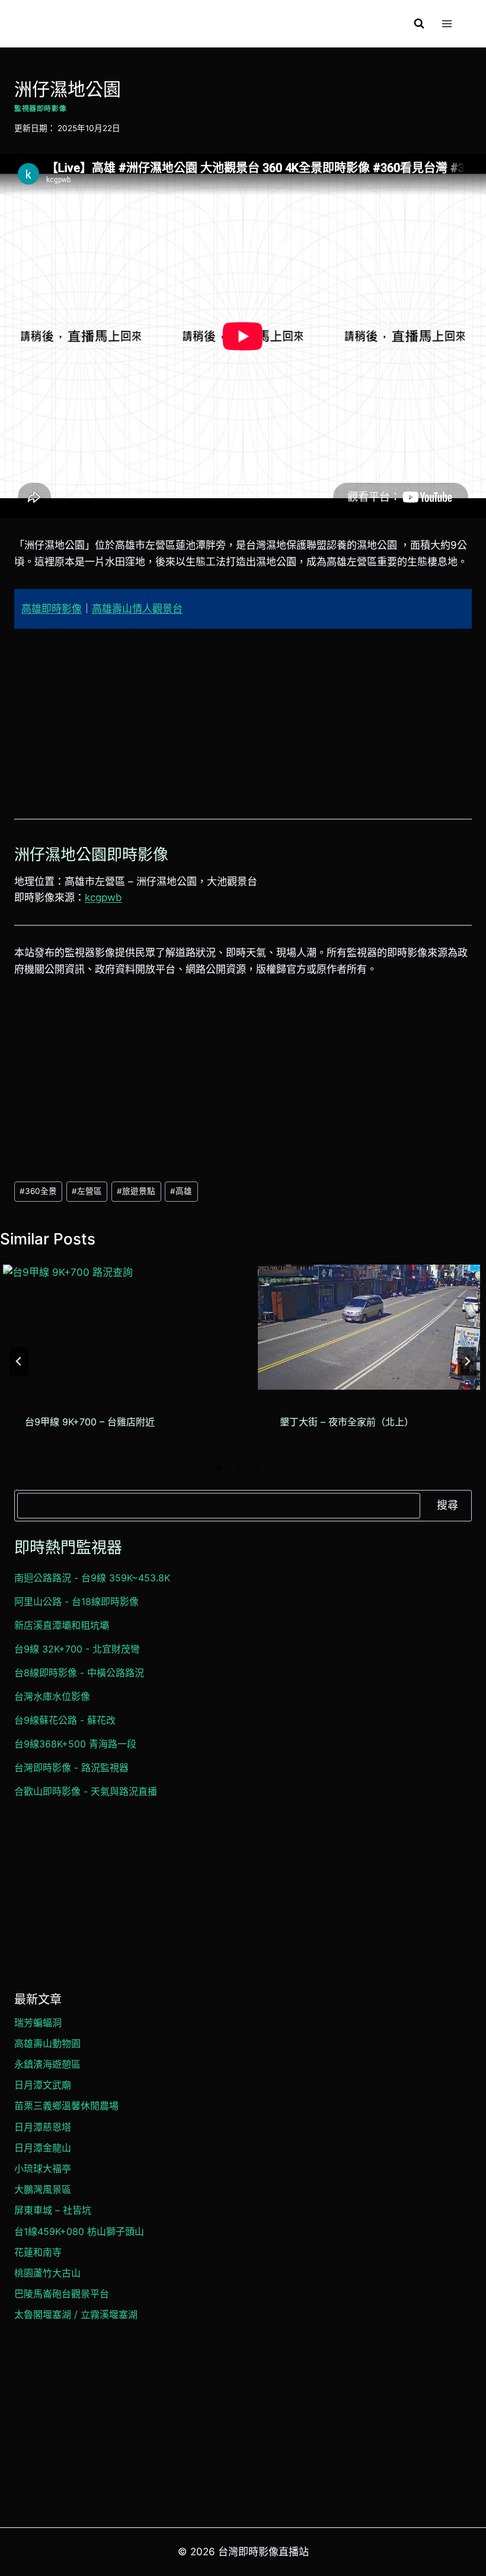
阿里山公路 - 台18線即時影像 (76, 1601)
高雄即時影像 (52, 609)
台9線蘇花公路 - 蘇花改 (65, 1720)
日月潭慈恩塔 (43, 2127)
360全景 (38, 1191)
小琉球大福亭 (43, 2169)
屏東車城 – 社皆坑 (53, 2210)
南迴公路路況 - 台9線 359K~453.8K (92, 1578)
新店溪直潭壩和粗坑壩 (62, 1625)
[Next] (467, 1361)
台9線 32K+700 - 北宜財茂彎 (77, 1649)
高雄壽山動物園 (47, 2043)
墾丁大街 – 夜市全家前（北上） (347, 1422)
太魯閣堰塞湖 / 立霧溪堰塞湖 (76, 2314)
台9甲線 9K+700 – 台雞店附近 (90, 1422)
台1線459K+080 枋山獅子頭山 (79, 2231)
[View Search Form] (419, 24)
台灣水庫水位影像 (52, 1696)
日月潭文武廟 (43, 2085)
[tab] (219, 1468)
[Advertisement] (243, 731)
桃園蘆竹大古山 (47, 2273)
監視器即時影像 (40, 108)
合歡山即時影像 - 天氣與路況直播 (86, 1791)
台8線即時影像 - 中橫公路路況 (79, 1673)
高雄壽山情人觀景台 (137, 609)
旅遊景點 (136, 1191)
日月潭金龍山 (43, 2148)
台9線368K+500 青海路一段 (75, 1744)
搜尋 (447, 1505)
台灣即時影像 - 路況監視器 (71, 1768)
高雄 (181, 1191)
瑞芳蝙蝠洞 (38, 2023)
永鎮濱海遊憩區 (47, 2064)
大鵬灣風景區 (43, 2189)
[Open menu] (447, 23)
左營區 (87, 1191)
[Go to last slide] (19, 1361)
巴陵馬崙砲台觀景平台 (62, 2294)
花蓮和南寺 (38, 2252)
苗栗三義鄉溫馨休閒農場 (66, 2106)
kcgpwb (103, 897)
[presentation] (114, 1327)
